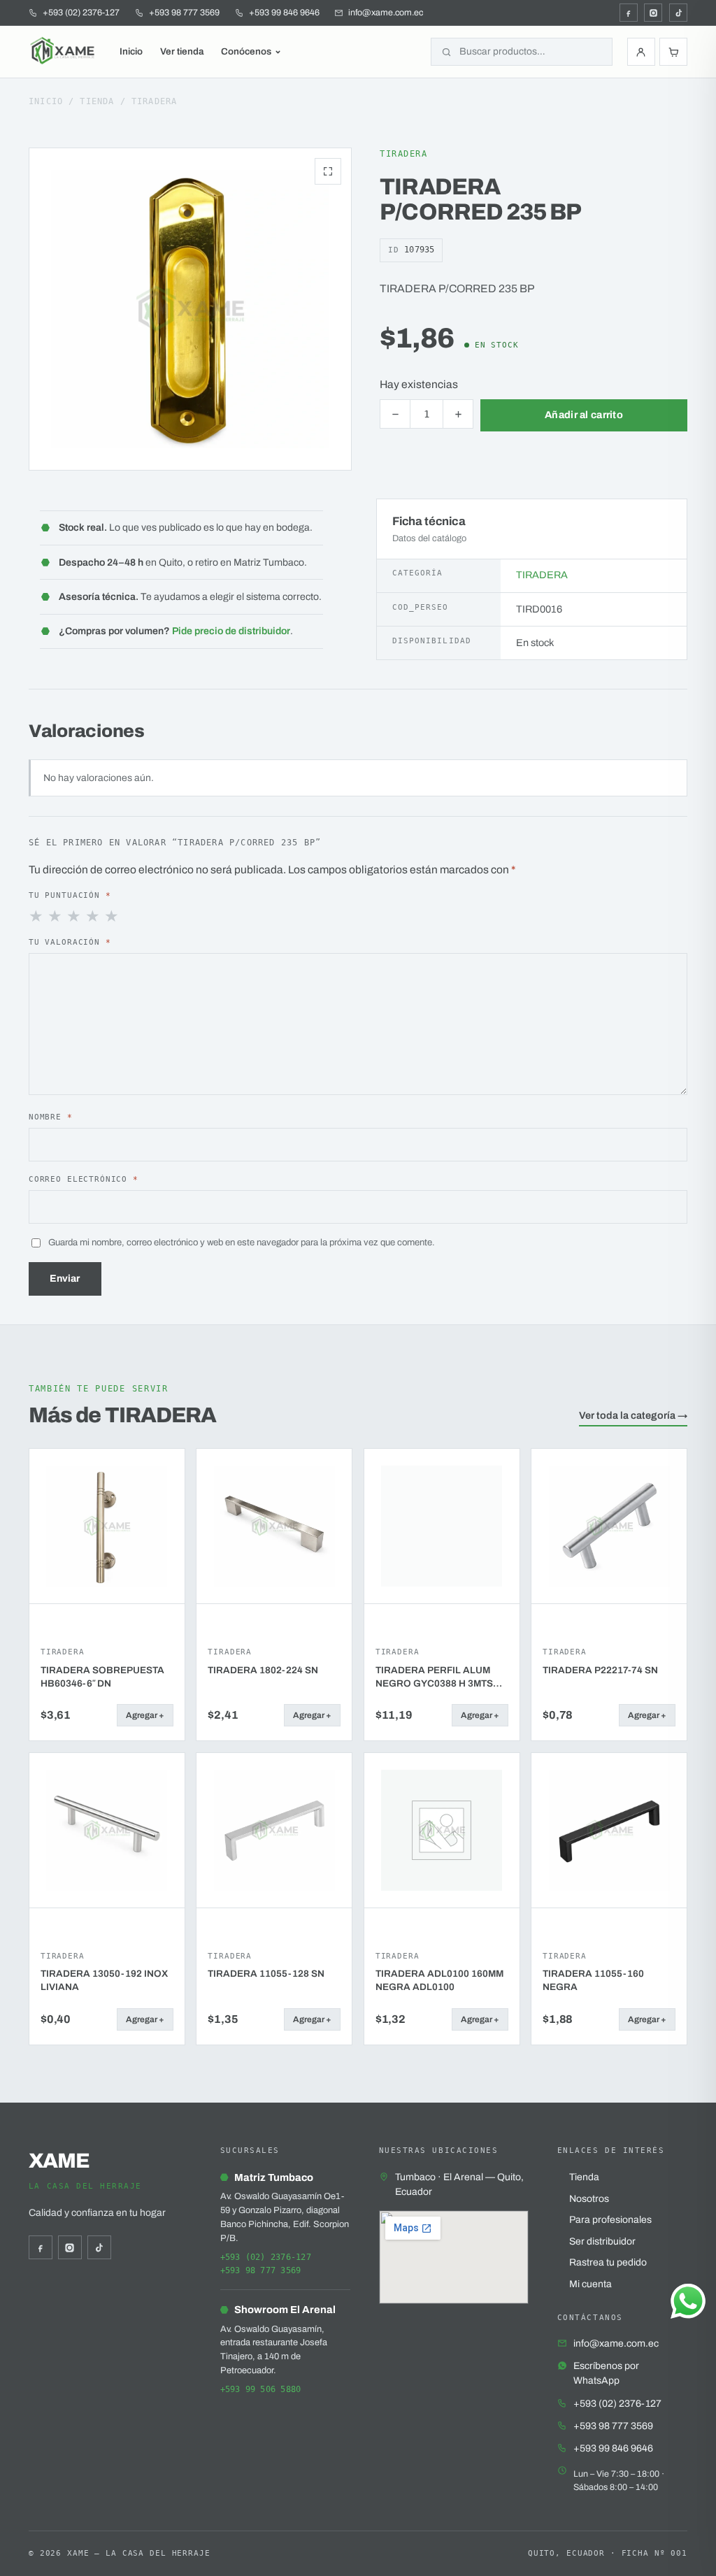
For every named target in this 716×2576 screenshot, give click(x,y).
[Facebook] (629, 13)
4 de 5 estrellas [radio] (94, 917)
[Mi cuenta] (641, 52)
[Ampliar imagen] (328, 171)
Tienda (97, 101)
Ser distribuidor (602, 2241)
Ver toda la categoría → (633, 1415)
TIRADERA (155, 101)
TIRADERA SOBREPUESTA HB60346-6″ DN (102, 1677)
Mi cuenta (590, 2284)
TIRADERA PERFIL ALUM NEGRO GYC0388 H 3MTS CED (434, 1677)
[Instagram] (653, 13)
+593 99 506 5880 (261, 2389)
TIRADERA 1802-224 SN (263, 1670)
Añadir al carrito (584, 415)
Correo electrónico (84, 1179)
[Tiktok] (678, 13)
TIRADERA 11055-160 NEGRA (593, 1980)
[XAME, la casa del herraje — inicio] (64, 52)
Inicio (131, 51)
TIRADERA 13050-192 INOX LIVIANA (104, 1980)
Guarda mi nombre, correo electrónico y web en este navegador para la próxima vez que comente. (242, 1242)
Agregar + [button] (145, 1715)
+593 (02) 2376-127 (266, 2257)
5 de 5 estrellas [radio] (113, 917)
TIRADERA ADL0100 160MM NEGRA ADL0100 (439, 1980)
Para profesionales (610, 2220)
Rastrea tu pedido (608, 2262)
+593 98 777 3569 (261, 2270)
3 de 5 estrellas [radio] (75, 917)
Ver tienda (182, 51)
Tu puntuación (70, 895)
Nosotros (589, 2199)
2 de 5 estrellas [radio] (56, 917)
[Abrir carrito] (673, 52)
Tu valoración (70, 942)
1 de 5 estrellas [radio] (37, 917)
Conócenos (246, 51)
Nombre (51, 1117)
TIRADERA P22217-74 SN (600, 1670)
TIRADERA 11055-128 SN (266, 1974)
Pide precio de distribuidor (231, 631)
